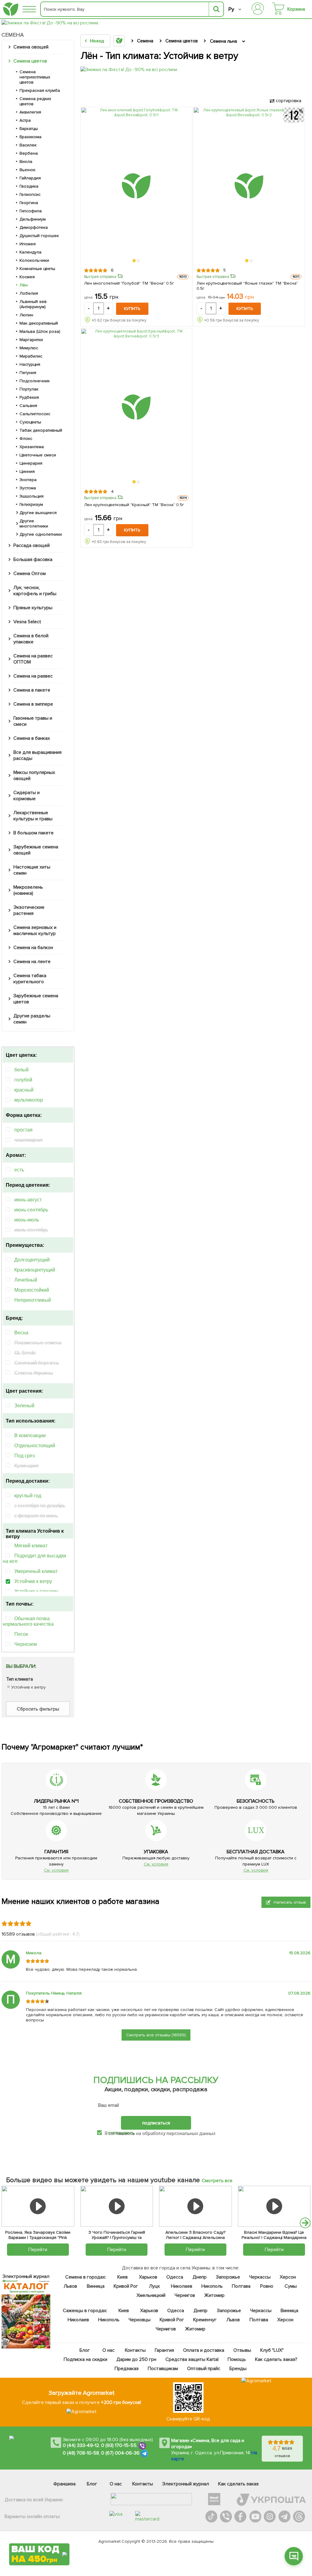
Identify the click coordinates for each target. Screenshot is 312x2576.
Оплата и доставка (204, 2350)
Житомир (214, 2295)
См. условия (56, 1870)
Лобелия (29, 293)
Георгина (29, 203)
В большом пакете (34, 833)
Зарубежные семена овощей (36, 850)
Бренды (238, 2369)
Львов (70, 2286)
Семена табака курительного (30, 979)
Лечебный (26, 1280)
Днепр (199, 2277)
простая (23, 1130)
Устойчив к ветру (33, 1581)
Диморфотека (34, 227)
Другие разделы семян (32, 1019)
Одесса (175, 2277)
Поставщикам (163, 2369)
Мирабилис (31, 356)
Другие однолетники (41, 534)
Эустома (28, 488)
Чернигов (185, 2295)
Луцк (154, 2286)
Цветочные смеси (38, 455)
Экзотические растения (29, 910)
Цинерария (31, 463)
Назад (97, 41)
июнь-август (28, 1200)
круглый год (28, 1496)
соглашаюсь (121, 2133)
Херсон (287, 2277)
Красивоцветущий (35, 1270)
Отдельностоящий (35, 1446)
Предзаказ (127, 2369)
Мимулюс (29, 348)
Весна (21, 1333)
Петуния (28, 373)
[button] (134, 261)
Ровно (267, 2286)
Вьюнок (27, 170)
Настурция (30, 364)
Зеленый (24, 1406)
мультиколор (29, 1100)
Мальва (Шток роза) (40, 331)
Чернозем (26, 1644)
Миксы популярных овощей (34, 775)
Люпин (26, 315)
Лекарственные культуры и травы (33, 816)
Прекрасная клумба (40, 90)
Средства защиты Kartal (192, 2359)
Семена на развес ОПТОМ (33, 659)
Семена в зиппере (33, 704)
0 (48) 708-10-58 (81, 2453)
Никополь (212, 2286)
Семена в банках (32, 738)
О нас (108, 2350)
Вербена (29, 153)
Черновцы (140, 2320)
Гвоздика (29, 186)
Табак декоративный (41, 430)
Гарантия (164, 2350)
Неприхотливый (33, 1300)
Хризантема (32, 447)
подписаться (156, 2123)
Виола (26, 162)
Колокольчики (34, 260)
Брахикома (30, 137)
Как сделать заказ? (276, 2359)
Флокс (26, 439)
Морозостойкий (32, 1290)
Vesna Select (27, 622)
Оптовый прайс (203, 2369)
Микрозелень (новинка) (28, 890)
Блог (84, 2350)
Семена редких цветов (35, 101)
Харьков (148, 2277)
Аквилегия (30, 112)
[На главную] (11, 9)
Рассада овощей (32, 545)
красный (24, 1090)
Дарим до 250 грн (136, 2359)
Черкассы (260, 2277)
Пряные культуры (33, 608)
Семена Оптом (30, 574)
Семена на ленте (32, 962)
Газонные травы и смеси (33, 721)
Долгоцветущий (32, 1260)
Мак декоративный (39, 323)
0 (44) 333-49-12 (81, 2445)
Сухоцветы (30, 422)
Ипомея (28, 244)
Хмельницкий (151, 2295)
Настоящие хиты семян (32, 870)
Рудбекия (29, 397)
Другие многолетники (34, 523)
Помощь (236, 2359)
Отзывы (242, 2350)
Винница (96, 2286)
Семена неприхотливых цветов (35, 77)
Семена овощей (31, 47)
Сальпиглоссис (35, 414)
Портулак (29, 389)
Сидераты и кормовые (27, 796)
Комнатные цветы (37, 269)
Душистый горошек (39, 236)
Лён (24, 285)
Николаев (182, 2286)
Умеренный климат (36, 1571)
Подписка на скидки (85, 2359)
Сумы (290, 2286)
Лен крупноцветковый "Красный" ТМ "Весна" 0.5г (134, 505)
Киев (122, 2277)
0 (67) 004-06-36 (120, 2453)
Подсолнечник (35, 381)
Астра (25, 120)
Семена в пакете (32, 690)
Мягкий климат (31, 1546)
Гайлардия (30, 178)
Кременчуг (205, 2320)
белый (21, 1070)
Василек (28, 145)
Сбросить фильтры (38, 1709)
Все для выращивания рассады (37, 755)
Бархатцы (29, 129)
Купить (132, 309)
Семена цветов (30, 61)
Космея (27, 277)
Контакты (135, 2350)
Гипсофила (31, 211)
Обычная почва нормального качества (28, 1621)
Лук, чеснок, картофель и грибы (35, 591)
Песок (21, 1634)
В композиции (30, 1436)
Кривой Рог (126, 2286)
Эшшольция (32, 496)
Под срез (25, 1456)
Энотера (28, 480)
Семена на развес (33, 676)
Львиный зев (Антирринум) (33, 304)
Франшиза (64, 2484)
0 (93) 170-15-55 (119, 2445)
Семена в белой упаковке (31, 639)
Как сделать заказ (238, 2484)
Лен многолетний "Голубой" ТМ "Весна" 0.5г (129, 283)
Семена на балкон (33, 948)
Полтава (241, 2286)
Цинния (27, 471)
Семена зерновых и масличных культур (35, 930)
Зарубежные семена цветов (36, 999)
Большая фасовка (33, 559)
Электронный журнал (186, 2484)
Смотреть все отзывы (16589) (156, 2035)
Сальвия (28, 406)
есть (19, 1170)
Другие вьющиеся (38, 513)
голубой (23, 1080)
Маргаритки (31, 340)
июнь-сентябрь (31, 1210)
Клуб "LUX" (272, 2350)
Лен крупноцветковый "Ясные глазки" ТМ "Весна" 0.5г (247, 286)
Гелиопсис (30, 194)
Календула (30, 252)
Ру (231, 9)
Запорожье (228, 2277)
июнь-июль (27, 1220)
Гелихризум (31, 504)
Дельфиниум (33, 219)
